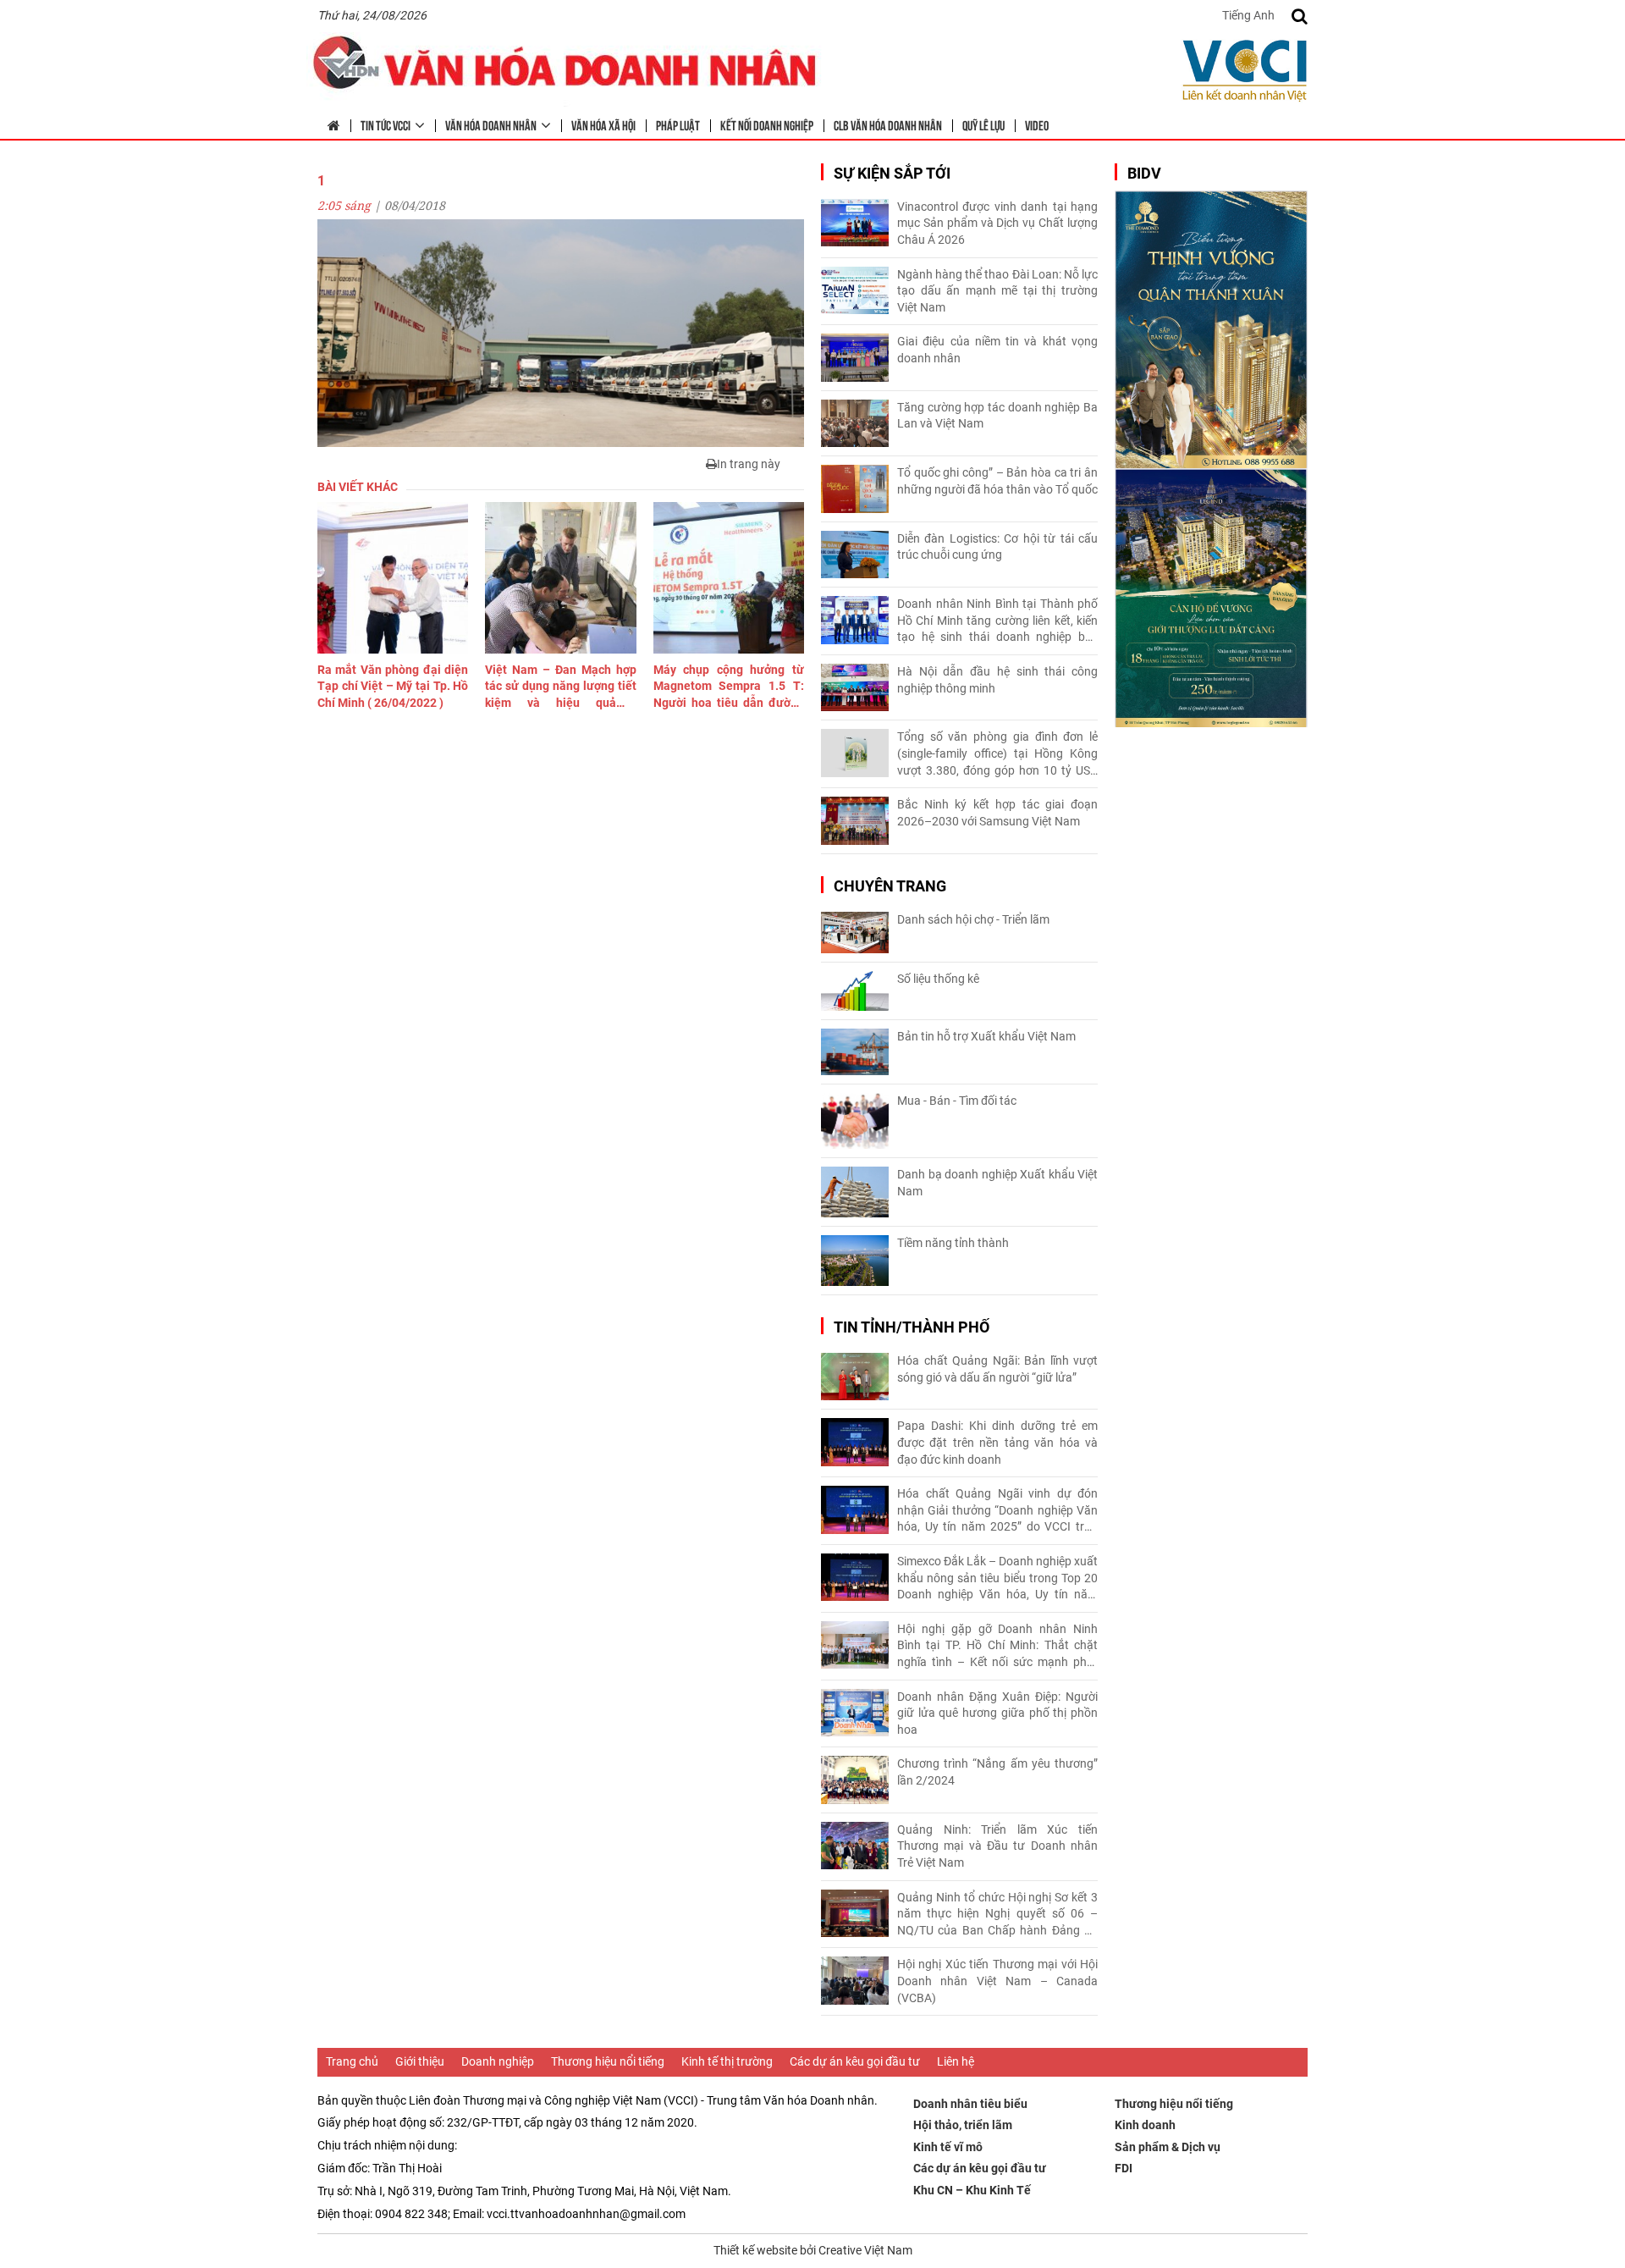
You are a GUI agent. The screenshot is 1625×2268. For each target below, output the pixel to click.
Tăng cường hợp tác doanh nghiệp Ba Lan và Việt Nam (997, 416)
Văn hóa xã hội (603, 124)
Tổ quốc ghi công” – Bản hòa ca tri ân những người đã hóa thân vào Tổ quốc (997, 481)
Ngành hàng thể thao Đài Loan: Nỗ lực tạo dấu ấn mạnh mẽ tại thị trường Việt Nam (997, 291)
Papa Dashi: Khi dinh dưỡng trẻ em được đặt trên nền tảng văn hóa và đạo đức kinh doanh (997, 1442)
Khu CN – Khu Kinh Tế (972, 2190)
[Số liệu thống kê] (855, 991)
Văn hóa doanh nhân (491, 124)
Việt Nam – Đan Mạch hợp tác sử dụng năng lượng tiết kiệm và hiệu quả (560, 687)
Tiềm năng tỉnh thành (953, 1243)
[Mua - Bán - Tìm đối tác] (855, 1121)
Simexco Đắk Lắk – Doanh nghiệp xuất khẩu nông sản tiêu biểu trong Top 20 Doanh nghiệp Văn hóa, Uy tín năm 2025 (997, 1579)
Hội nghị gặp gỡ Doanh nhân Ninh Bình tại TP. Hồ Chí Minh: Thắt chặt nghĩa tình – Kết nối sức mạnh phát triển (997, 1647)
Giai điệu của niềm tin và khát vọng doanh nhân (997, 350)
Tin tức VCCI (386, 124)
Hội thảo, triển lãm (963, 2125)
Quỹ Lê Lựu (983, 124)
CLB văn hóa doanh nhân (888, 124)
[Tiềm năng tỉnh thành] (855, 1261)
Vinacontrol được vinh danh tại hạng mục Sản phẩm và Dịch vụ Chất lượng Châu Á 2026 (997, 223)
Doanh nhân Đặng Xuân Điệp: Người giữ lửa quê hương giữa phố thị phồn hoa (997, 1713)
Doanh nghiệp (498, 2061)
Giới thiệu (420, 2061)
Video (1037, 124)
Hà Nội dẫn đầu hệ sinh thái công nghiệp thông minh (997, 680)
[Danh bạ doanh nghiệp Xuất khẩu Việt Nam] (855, 1192)
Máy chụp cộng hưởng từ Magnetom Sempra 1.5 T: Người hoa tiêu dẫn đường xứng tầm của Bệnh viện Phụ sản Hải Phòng (729, 687)
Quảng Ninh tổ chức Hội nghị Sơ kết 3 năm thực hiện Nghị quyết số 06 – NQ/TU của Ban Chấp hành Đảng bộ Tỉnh (997, 1915)
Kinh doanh (1145, 2125)
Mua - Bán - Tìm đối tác (957, 1101)
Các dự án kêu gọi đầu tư (855, 2061)
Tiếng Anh (1248, 15)
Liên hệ (956, 2061)
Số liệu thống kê (938, 979)
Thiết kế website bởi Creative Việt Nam (813, 2250)
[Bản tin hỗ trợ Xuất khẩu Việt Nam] (855, 1052)
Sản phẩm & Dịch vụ (1168, 2147)
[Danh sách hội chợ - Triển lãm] (855, 933)
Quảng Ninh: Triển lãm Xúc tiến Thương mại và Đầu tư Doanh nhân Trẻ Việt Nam (997, 1846)
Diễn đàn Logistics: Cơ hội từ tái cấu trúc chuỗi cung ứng (997, 547)
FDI (1124, 2168)
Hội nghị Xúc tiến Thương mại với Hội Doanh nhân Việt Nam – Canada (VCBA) (997, 1981)
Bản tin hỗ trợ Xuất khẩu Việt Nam (986, 1036)
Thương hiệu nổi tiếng (608, 2061)
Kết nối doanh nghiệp (767, 124)
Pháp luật (678, 124)
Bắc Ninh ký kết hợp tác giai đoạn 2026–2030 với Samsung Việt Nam (997, 813)
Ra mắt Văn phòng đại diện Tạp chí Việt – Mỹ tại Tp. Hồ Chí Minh (393, 686)
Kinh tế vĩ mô (948, 2147)
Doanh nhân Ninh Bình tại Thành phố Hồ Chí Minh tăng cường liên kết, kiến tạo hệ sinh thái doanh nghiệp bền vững (997, 621)
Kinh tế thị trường (727, 2061)
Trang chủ (352, 2061)
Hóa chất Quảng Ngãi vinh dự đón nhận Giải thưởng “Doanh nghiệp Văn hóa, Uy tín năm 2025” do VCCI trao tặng (997, 1511)
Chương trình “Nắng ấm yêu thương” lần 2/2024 (997, 1772)
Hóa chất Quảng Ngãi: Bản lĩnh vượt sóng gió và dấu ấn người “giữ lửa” (997, 1369)
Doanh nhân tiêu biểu (970, 2104)
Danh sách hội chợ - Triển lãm (973, 919)
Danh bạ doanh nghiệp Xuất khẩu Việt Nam (997, 1183)
